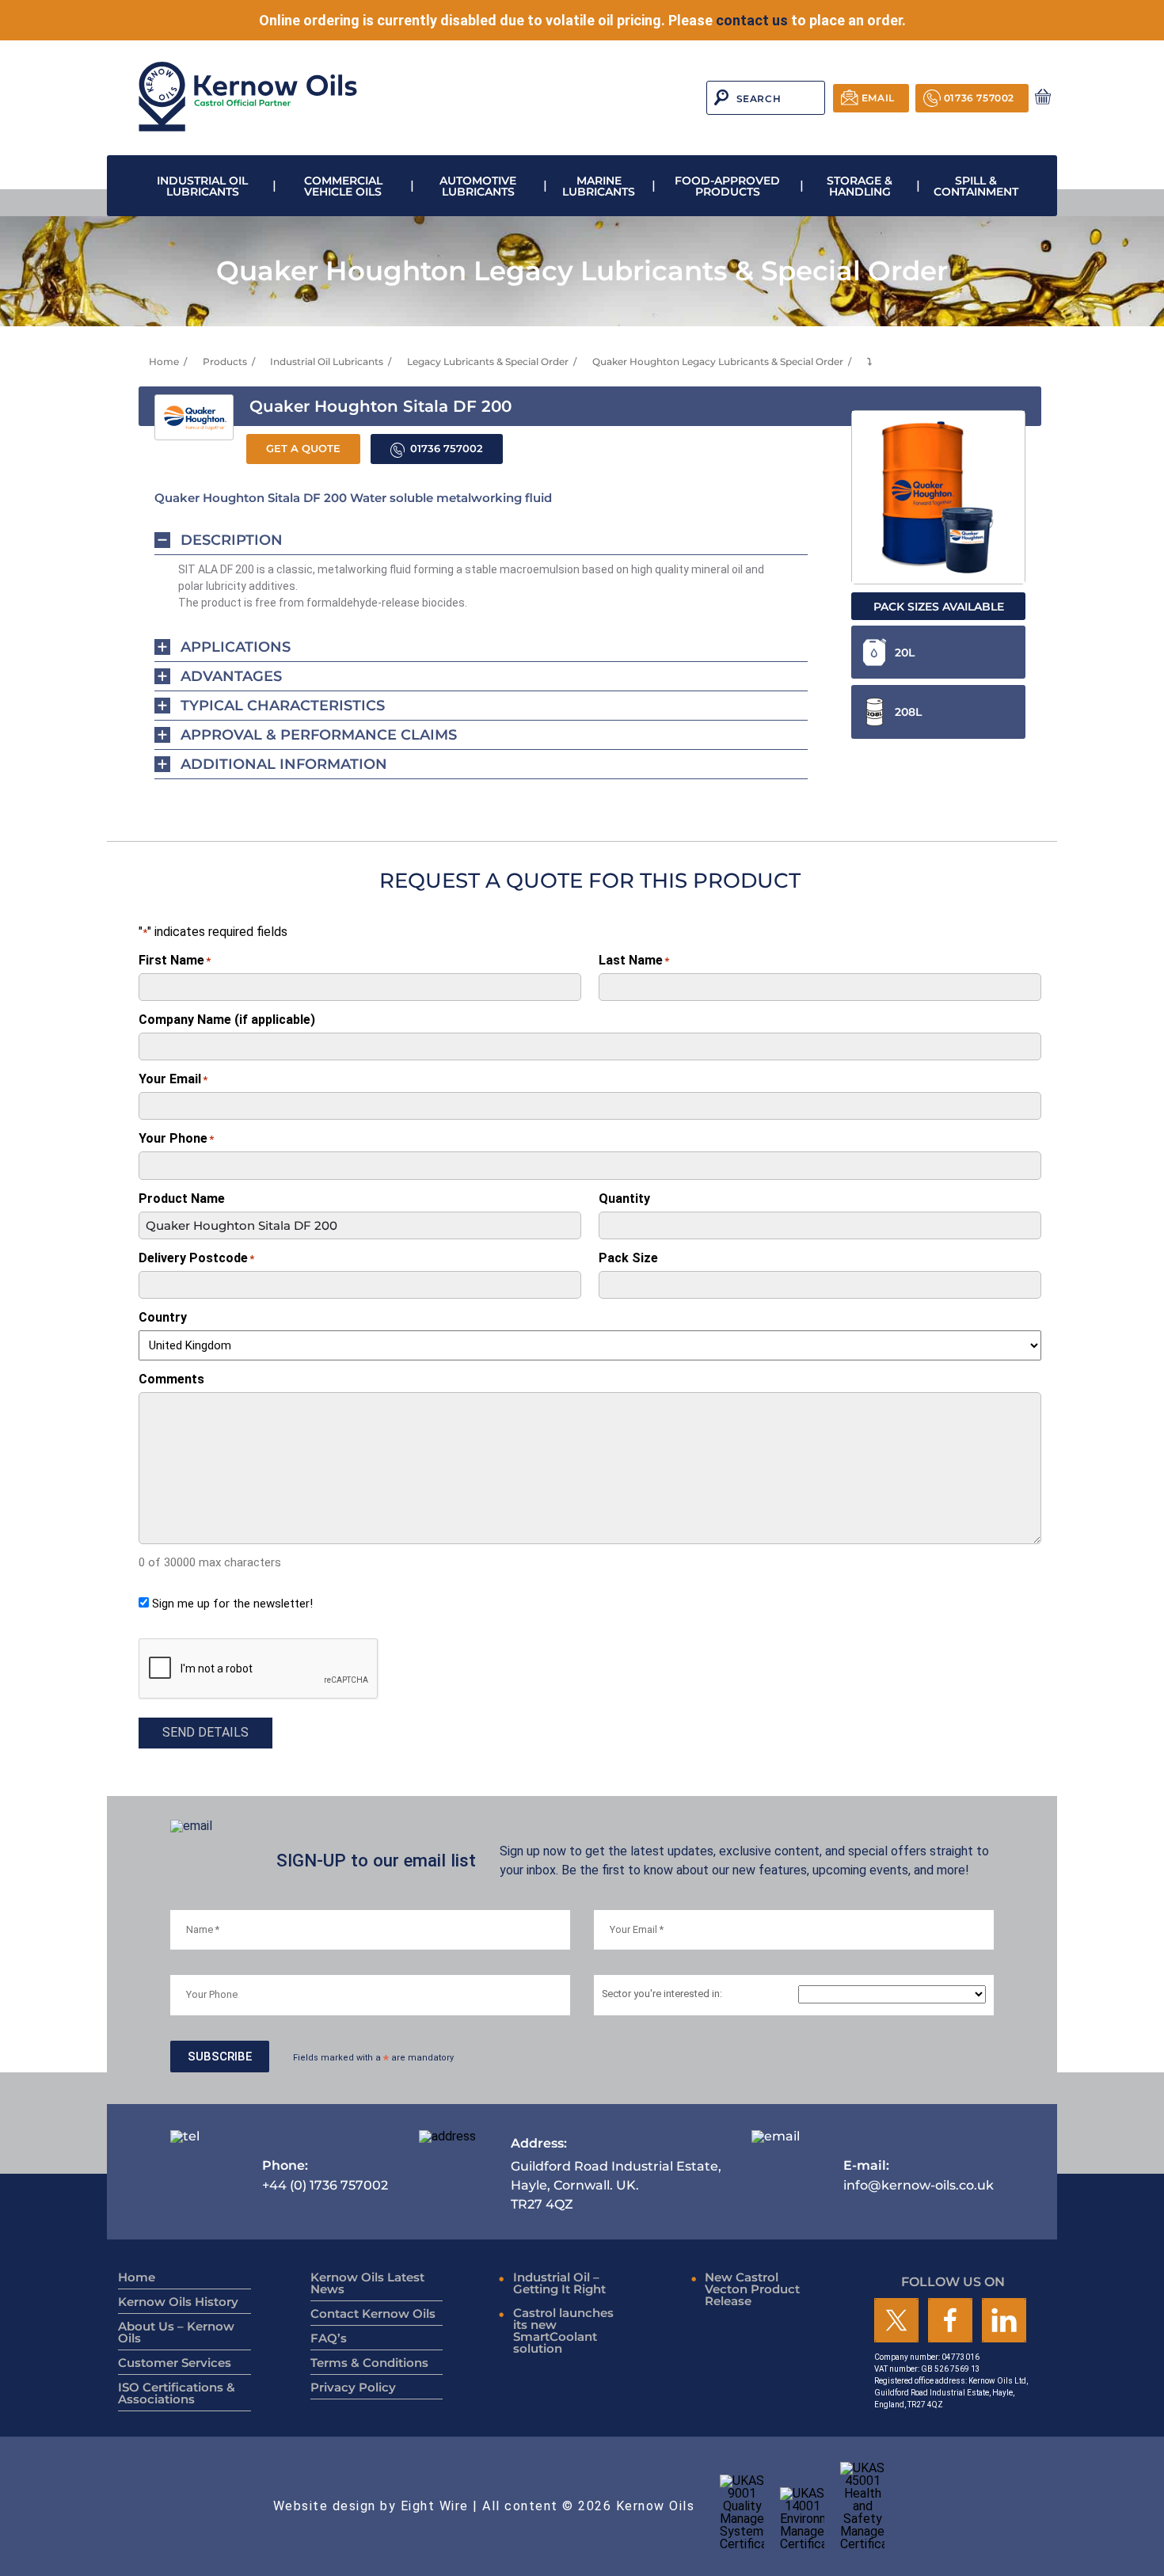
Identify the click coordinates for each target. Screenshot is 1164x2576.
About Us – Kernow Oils (176, 2332)
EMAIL (878, 98)
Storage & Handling (860, 186)
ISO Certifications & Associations (177, 2393)
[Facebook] (950, 2321)
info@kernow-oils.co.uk (919, 2175)
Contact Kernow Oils (373, 2313)
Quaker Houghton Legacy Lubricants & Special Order (718, 361)
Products (225, 361)
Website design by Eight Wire (371, 2506)
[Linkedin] (1004, 2321)
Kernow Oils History (178, 2302)
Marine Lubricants (599, 186)
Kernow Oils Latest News (367, 2283)
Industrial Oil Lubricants (202, 186)
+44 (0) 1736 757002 (325, 2175)
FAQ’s (329, 2338)
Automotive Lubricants (478, 186)
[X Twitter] (896, 2321)
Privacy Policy (353, 2387)
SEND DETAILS (205, 1732)
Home (164, 361)
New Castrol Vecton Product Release (752, 2289)
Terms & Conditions (369, 2363)
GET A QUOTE (303, 449)
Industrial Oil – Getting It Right (559, 2283)
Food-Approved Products (727, 186)
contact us (752, 20)
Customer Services (175, 2363)
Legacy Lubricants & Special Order (488, 361)
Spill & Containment (976, 186)
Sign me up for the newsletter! (232, 1604)
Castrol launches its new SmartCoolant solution (563, 2331)
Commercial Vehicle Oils (343, 186)
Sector (662, 1994)
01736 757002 (979, 98)
